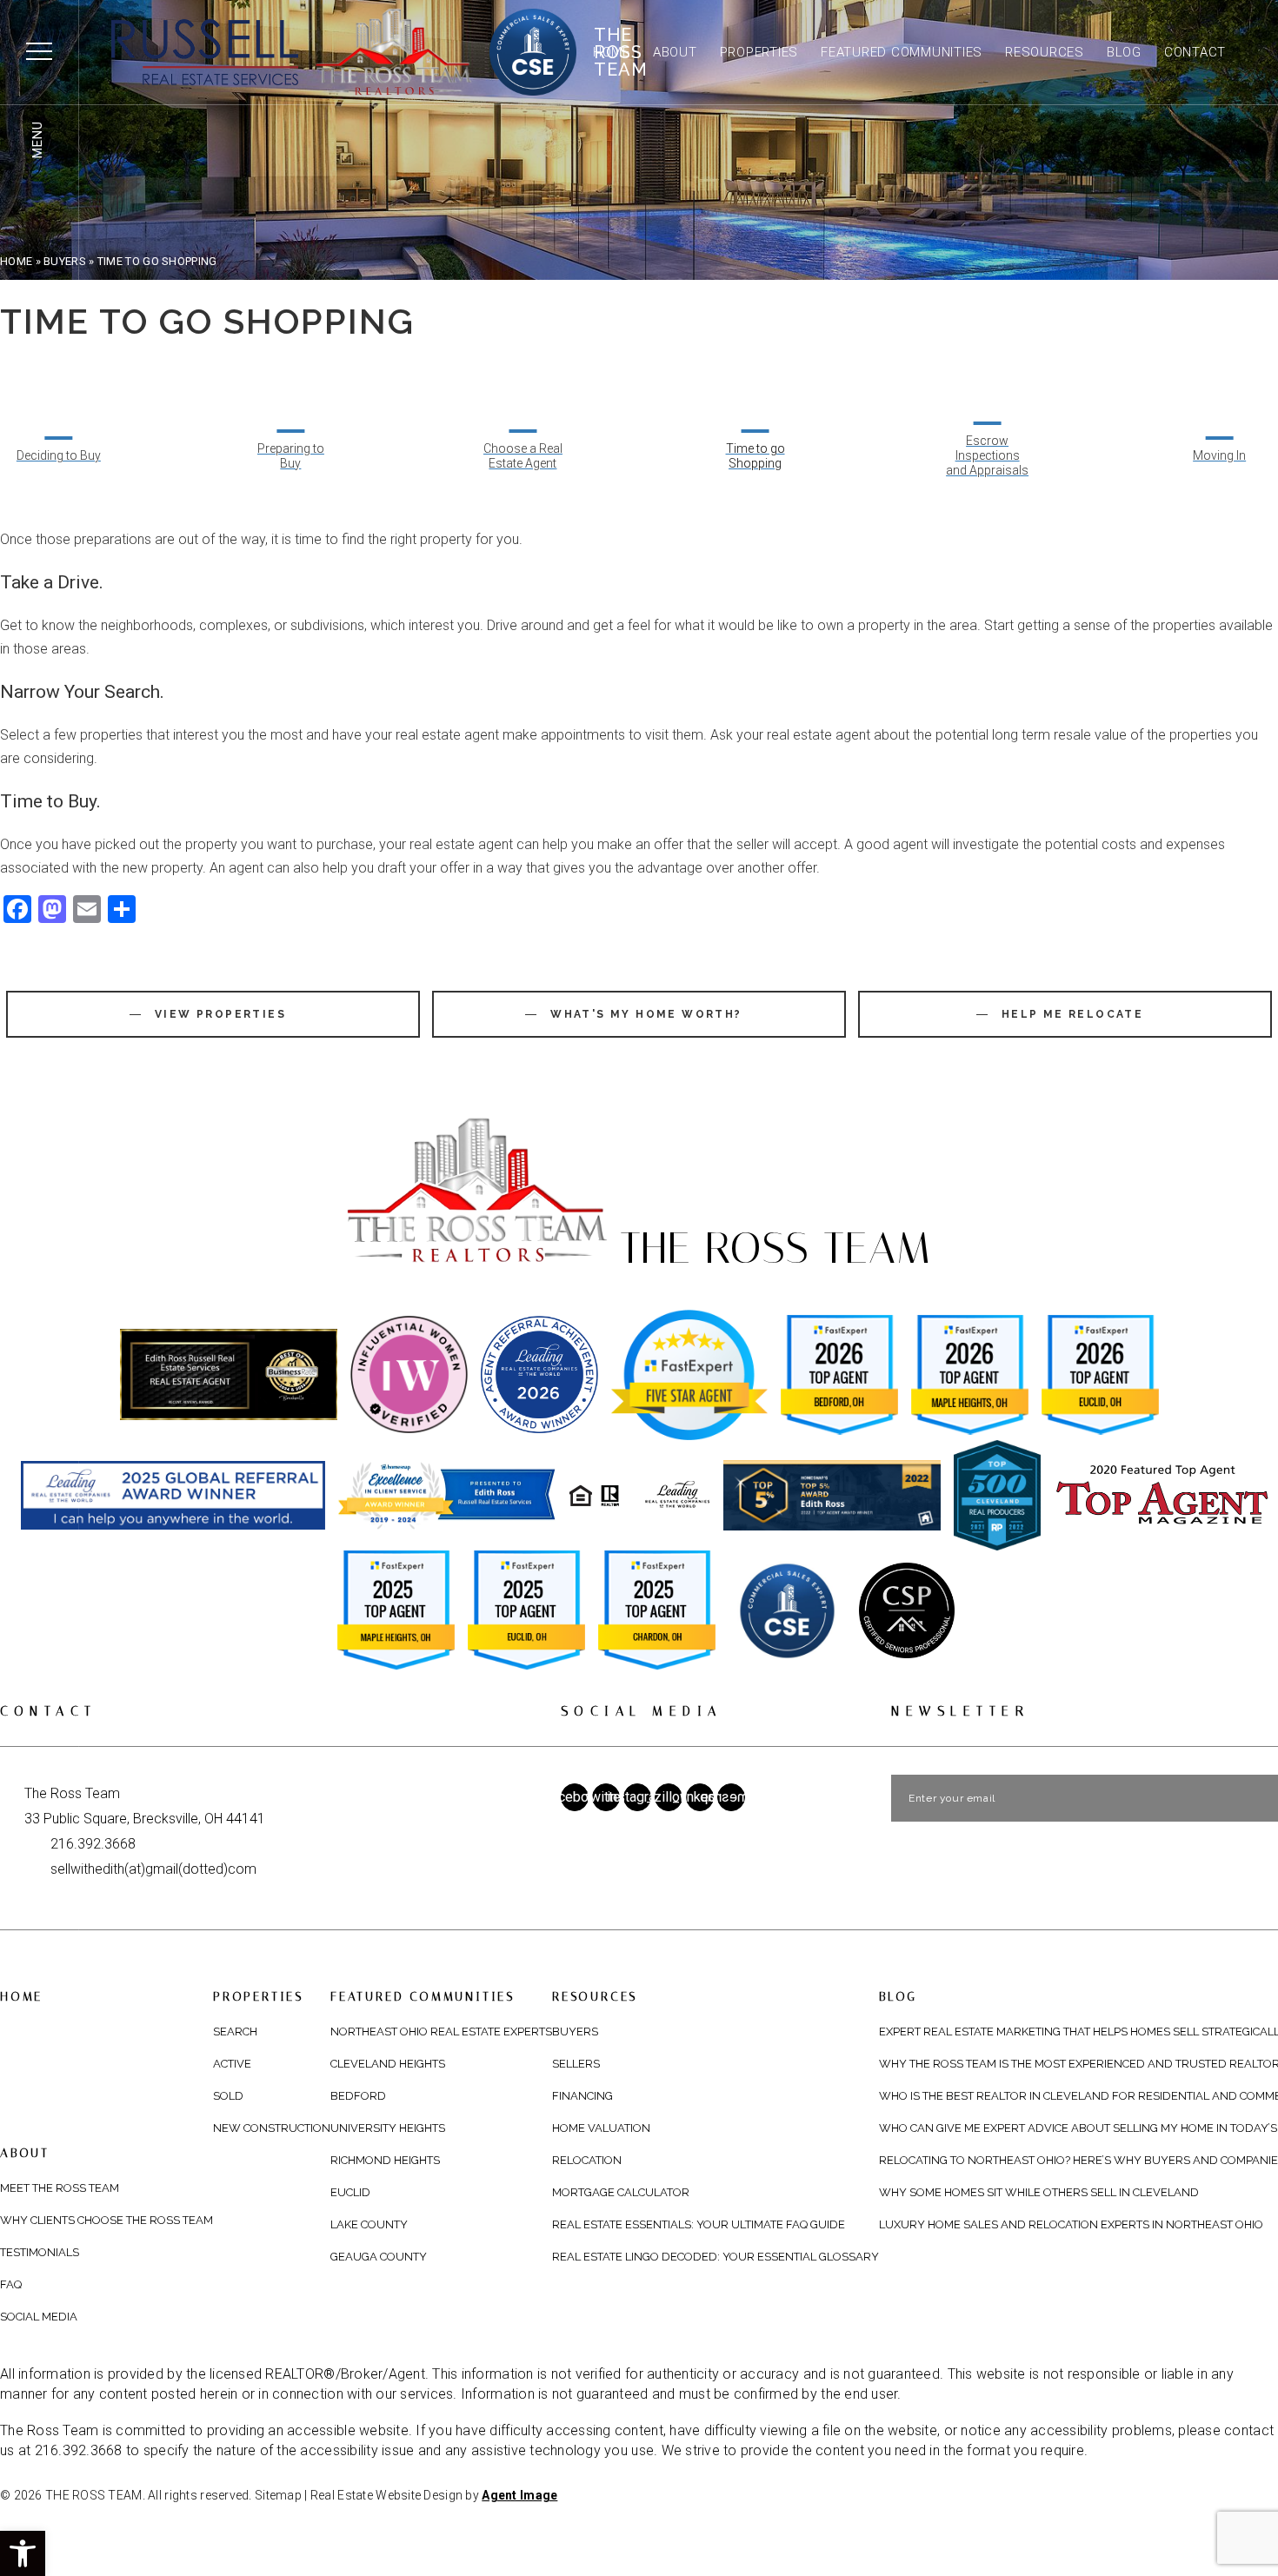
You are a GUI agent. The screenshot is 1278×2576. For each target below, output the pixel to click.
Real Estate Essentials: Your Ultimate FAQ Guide (699, 2224)
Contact (1195, 53)
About (675, 53)
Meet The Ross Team (60, 2188)
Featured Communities (902, 53)
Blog (1124, 53)
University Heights (388, 2128)
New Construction (272, 2128)
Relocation (587, 2160)
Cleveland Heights (388, 2064)
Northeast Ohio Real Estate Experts (441, 2032)
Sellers (576, 2064)
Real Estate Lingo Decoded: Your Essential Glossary (716, 2257)
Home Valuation (601, 2128)
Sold (228, 2096)
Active (232, 2064)
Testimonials (40, 2252)
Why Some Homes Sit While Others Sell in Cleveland (1039, 2192)
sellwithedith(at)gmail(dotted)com (153, 1869)
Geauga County (379, 2257)
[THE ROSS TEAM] (316, 52)
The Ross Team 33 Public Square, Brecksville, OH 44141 (145, 1806)
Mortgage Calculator (621, 2192)
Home (612, 53)
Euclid (350, 2192)
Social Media (39, 2317)
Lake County (369, 2224)
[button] (23, 2553)
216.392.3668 (93, 1844)
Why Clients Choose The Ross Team (106, 2220)
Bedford (358, 2096)
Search (235, 2032)
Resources (1045, 53)
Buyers (575, 2032)
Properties (759, 53)
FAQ (11, 2284)
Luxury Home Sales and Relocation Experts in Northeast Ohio (1071, 2224)
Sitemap (278, 2495)
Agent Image (519, 2495)
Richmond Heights (385, 2160)
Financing (582, 2096)
